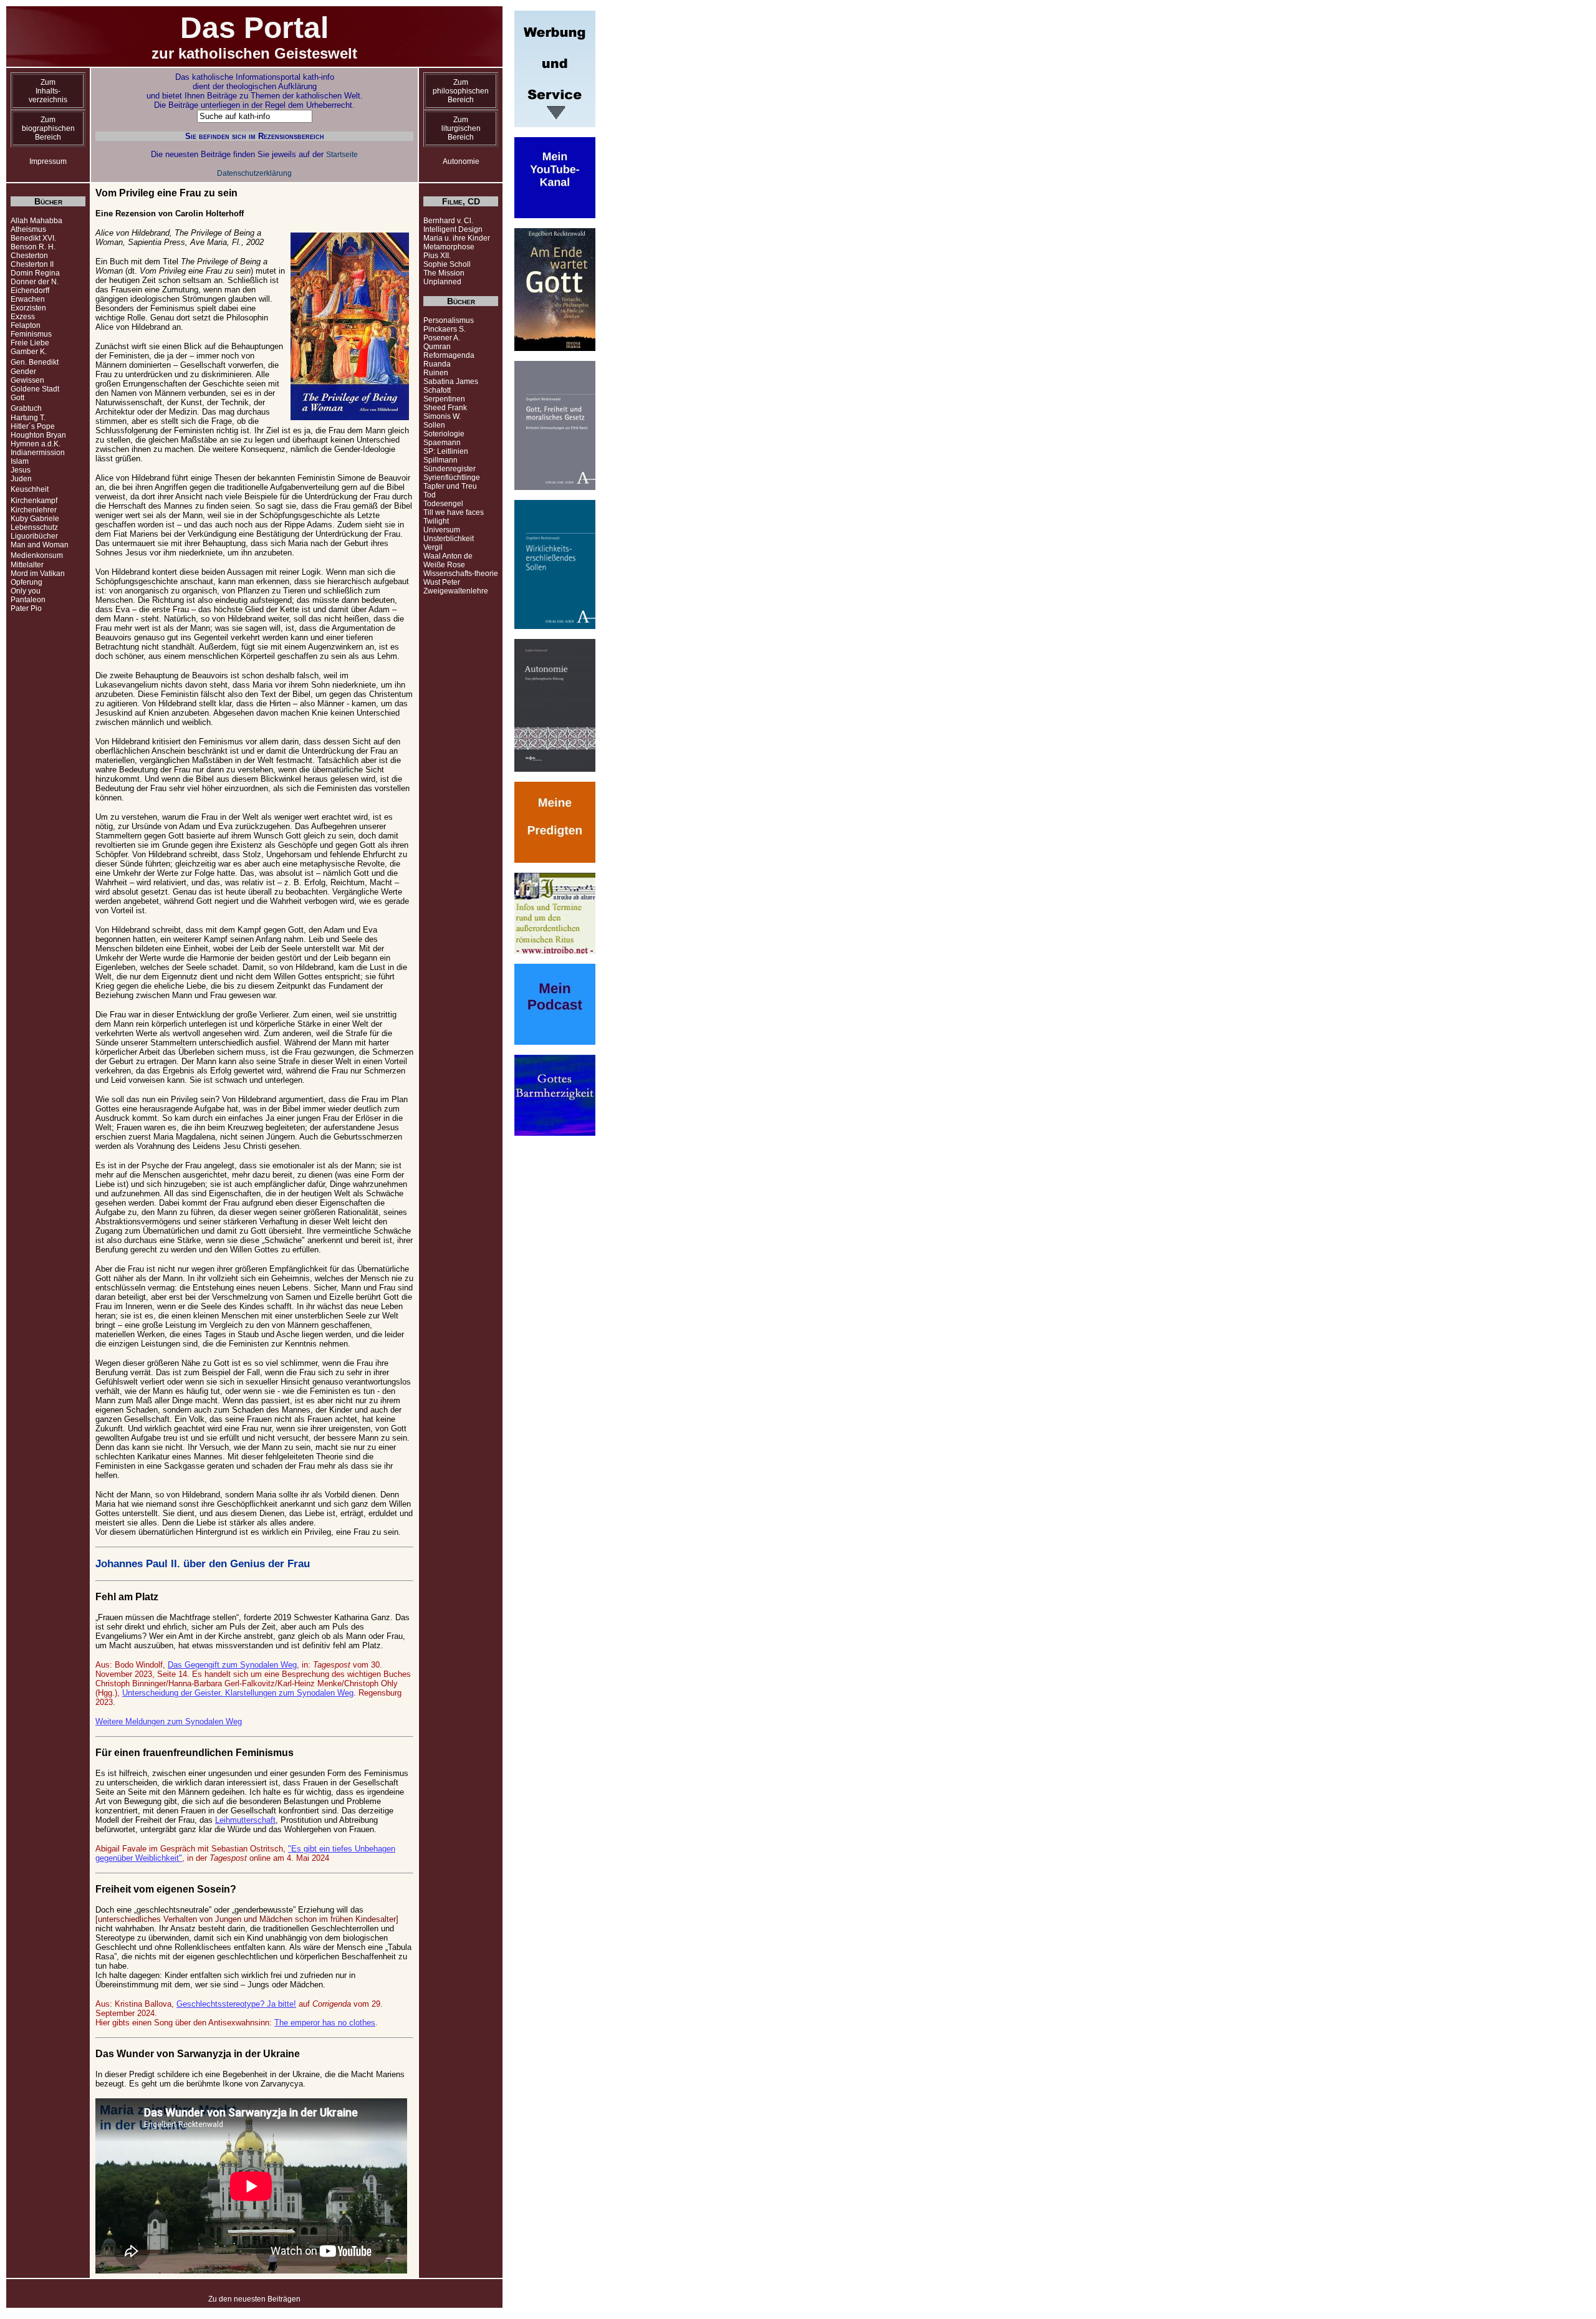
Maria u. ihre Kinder (457, 238)
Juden (21, 479)
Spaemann (442, 443)
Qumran (437, 347)
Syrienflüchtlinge (452, 478)
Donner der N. (35, 282)
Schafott (437, 390)
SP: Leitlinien (446, 451)
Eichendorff (30, 290)
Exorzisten (28, 308)
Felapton (26, 325)
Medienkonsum (37, 555)
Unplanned (442, 282)
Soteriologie (444, 434)
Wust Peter (442, 582)
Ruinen (436, 373)
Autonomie (461, 161)
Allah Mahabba (36, 221)
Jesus (21, 470)
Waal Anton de (448, 556)
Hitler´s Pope (33, 426)
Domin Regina (35, 273)
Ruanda (437, 364)
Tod (430, 495)
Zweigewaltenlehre (456, 591)
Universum (442, 530)
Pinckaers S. (445, 329)
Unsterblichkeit (449, 539)
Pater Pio (26, 608)
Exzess (23, 317)
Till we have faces (454, 512)
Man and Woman (40, 545)
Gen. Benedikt (35, 362)
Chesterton (29, 256)
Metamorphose (449, 247)
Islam (20, 461)
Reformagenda (449, 355)
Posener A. (442, 338)
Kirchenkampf (34, 501)
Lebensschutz (34, 527)
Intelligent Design (453, 229)
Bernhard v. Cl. (448, 221)
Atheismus (28, 229)
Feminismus (31, 334)
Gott (17, 398)
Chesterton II (32, 264)
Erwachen (28, 299)
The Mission (444, 273)
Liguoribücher (34, 536)
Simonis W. (442, 416)
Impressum (48, 161)
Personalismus (449, 320)
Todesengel (443, 504)
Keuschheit (30, 489)
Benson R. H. (33, 247)
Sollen (434, 425)
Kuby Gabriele (35, 519)
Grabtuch (26, 408)
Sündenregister (449, 469)
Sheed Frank (445, 408)
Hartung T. (28, 418)
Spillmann (440, 460)
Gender (23, 372)
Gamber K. (29, 352)
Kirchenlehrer (34, 510)
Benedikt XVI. (33, 238)
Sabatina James (451, 382)
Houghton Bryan (38, 435)
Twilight (436, 521)
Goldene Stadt (35, 389)
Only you (26, 591)
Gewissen (27, 380)
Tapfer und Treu (450, 486)
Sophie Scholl (447, 264)
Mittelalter (27, 565)
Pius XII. (437, 256)
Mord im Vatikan (38, 574)
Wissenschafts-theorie (461, 574)
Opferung (26, 582)
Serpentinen (444, 399)
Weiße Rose (444, 565)
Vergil (433, 547)
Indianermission (38, 453)
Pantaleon (28, 600)
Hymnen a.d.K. (36, 444)
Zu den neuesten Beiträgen (254, 2299)
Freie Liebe (30, 343)
